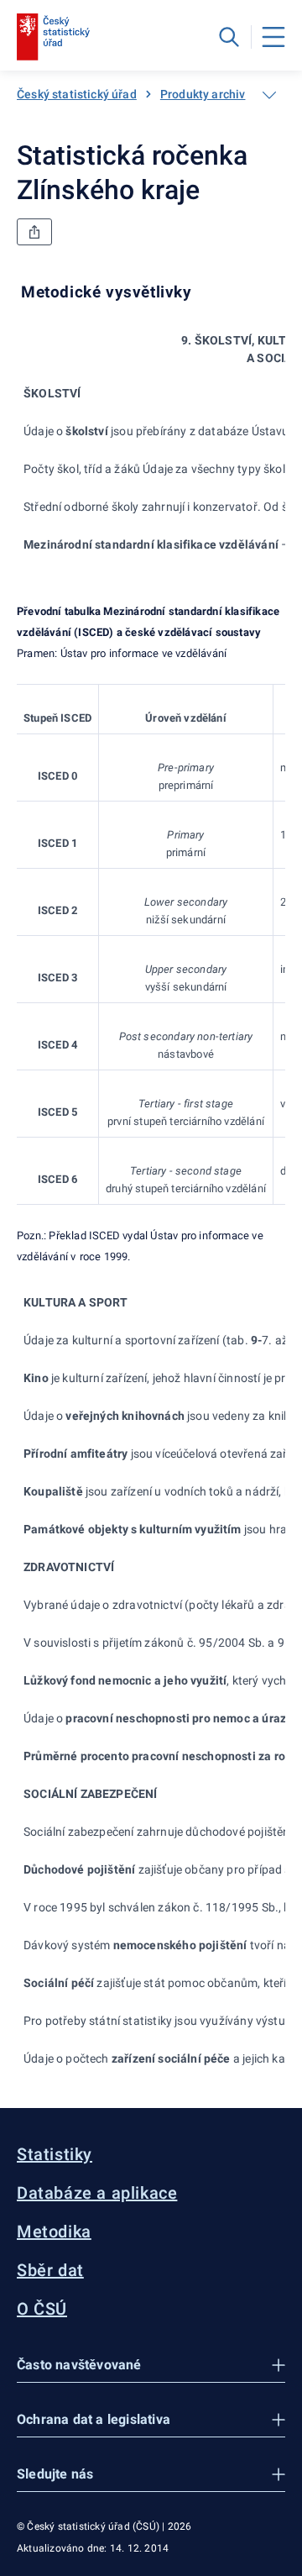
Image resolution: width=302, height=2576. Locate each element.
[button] (151, 2366)
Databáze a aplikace (97, 2193)
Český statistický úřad (77, 94)
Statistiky (55, 2154)
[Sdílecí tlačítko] (34, 232)
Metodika (54, 2232)
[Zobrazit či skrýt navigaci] (269, 95)
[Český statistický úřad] (53, 37)
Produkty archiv (203, 94)
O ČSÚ (42, 2309)
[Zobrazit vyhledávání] (229, 37)
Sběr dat (50, 2270)
